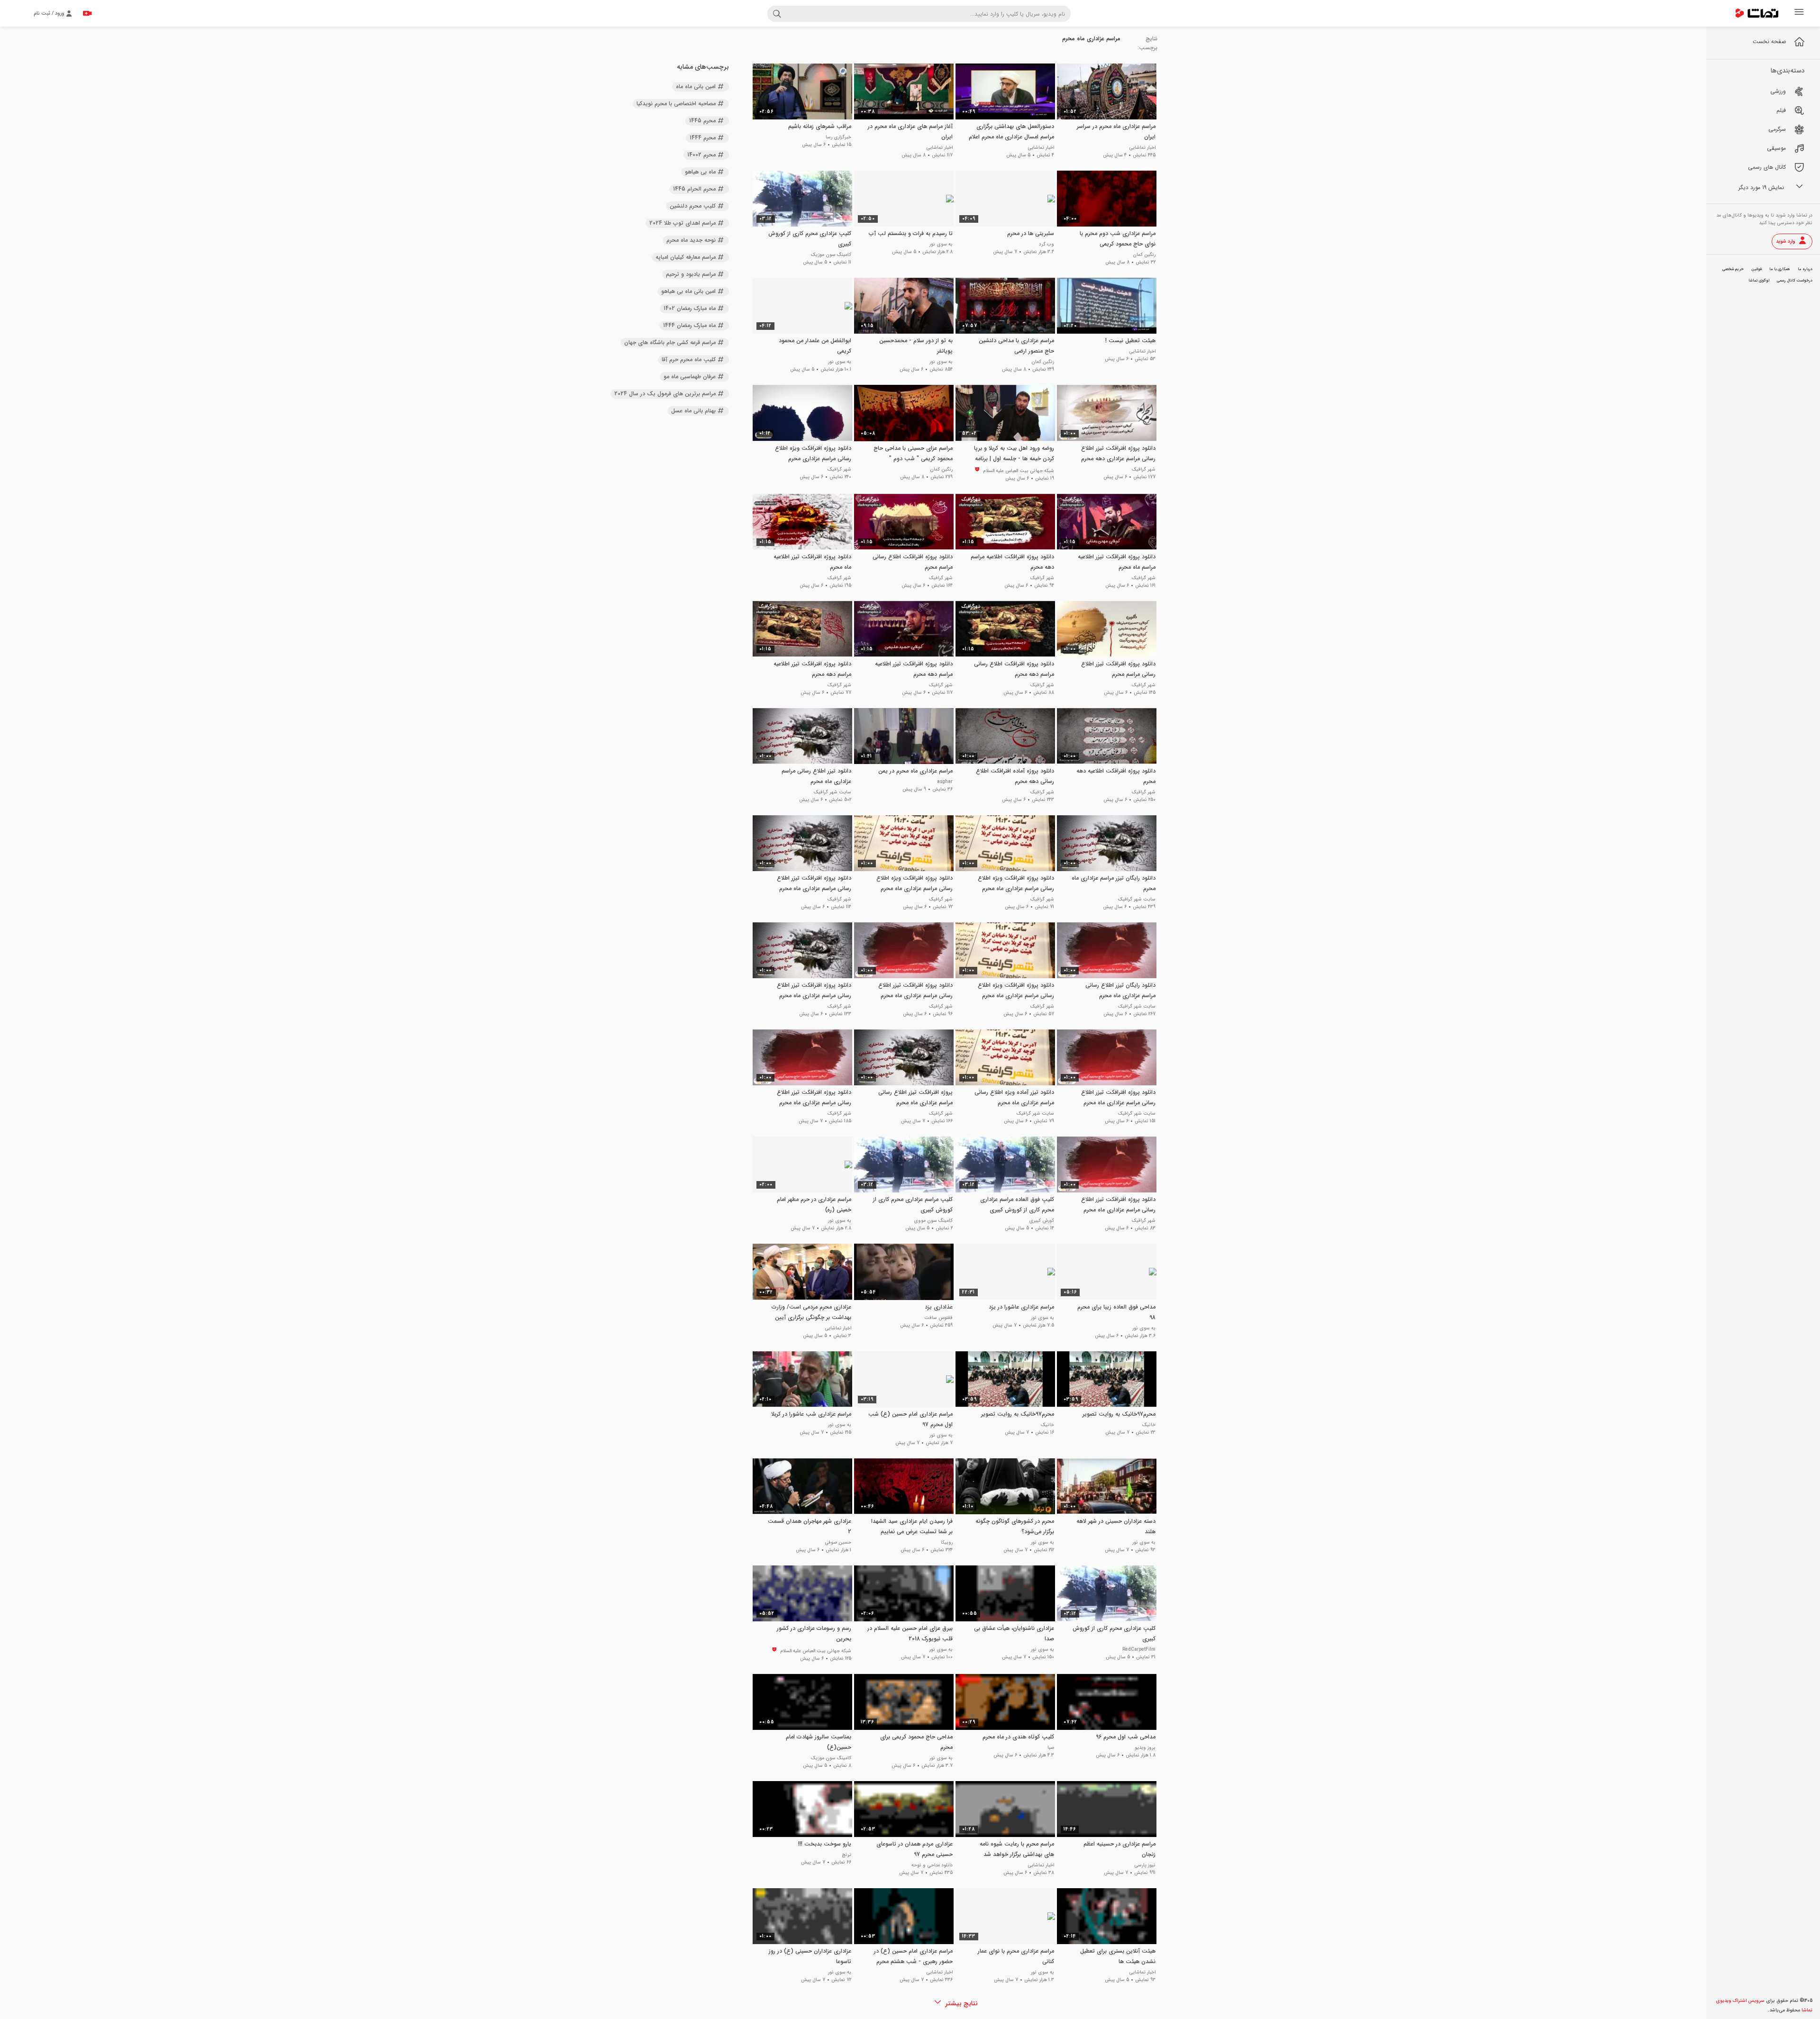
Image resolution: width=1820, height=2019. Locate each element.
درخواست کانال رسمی (1795, 281)
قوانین (1756, 269)
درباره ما (1805, 269)
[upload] (87, 13)
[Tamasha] (1757, 13)
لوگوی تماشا (1759, 281)
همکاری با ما (1780, 269)
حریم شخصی (1733, 269)
